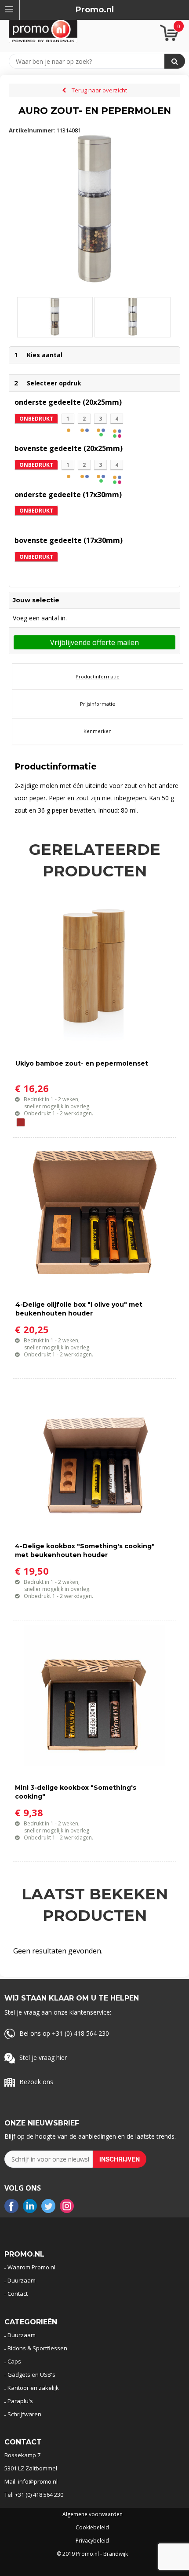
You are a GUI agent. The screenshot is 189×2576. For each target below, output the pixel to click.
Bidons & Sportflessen (37, 2348)
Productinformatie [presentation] (98, 676)
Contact (18, 2294)
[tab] (98, 677)
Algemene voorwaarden (93, 2514)
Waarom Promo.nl (31, 2267)
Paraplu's (20, 2401)
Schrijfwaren (24, 2414)
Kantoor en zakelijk (33, 2388)
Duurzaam (22, 2280)
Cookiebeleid (92, 2528)
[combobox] (91, 61)
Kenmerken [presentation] (98, 731)
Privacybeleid (92, 2541)
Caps (14, 2361)
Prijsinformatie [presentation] (98, 704)
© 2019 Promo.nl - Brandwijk (92, 2554)
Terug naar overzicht (99, 90)
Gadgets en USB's (31, 2374)
